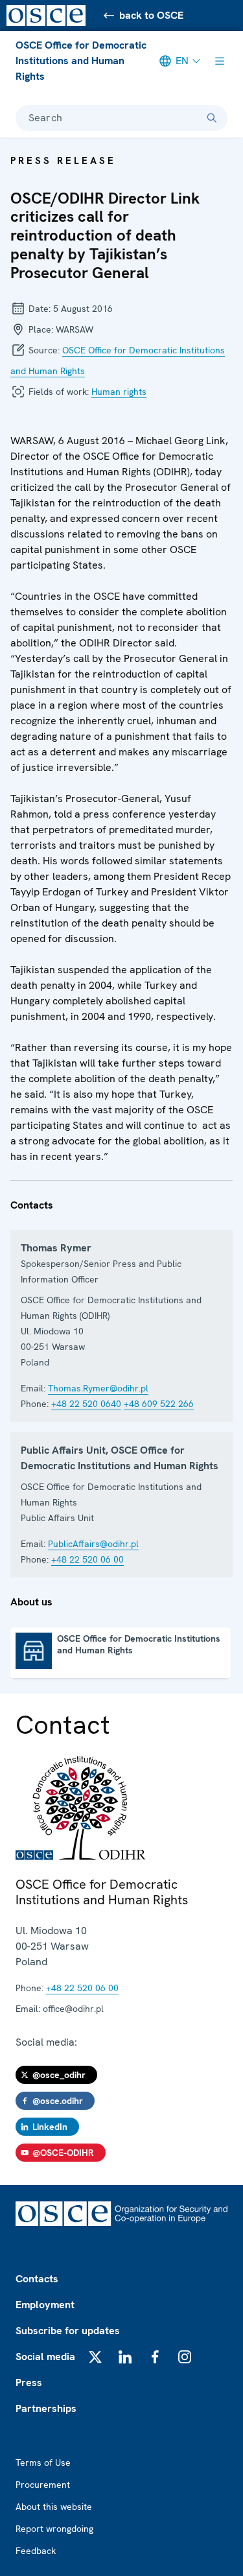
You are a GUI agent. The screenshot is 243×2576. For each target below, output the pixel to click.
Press (29, 2382)
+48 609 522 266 (159, 1404)
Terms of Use (43, 2463)
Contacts (37, 2279)
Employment (45, 2305)
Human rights (119, 392)
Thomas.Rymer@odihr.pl (98, 1388)
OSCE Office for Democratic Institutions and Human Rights (81, 61)
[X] (95, 2357)
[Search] (212, 118)
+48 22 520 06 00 (87, 1559)
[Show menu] (220, 61)
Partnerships (46, 2408)
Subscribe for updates (68, 2331)
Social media (45, 2357)
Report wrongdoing (54, 2529)
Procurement (43, 2485)
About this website (54, 2507)
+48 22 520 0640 (86, 1404)
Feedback (36, 2551)
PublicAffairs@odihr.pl (93, 1544)
